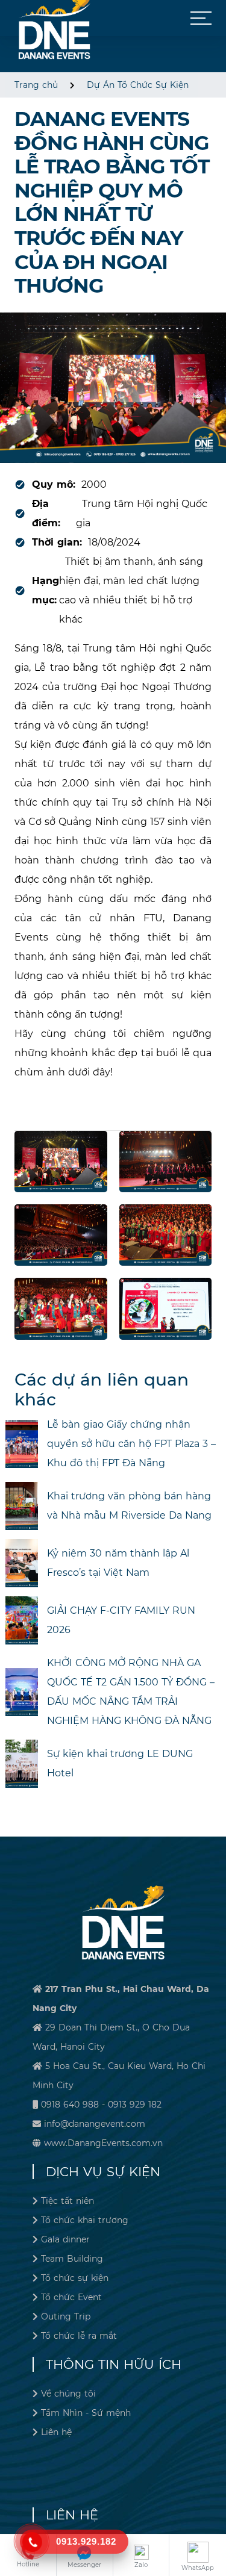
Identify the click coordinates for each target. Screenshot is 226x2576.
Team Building (72, 2259)
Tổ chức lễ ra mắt (79, 2336)
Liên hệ (56, 2432)
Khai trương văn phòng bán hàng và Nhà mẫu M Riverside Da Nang (129, 1506)
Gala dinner (65, 2239)
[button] (201, 18)
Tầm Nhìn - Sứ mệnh (86, 2413)
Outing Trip (66, 2316)
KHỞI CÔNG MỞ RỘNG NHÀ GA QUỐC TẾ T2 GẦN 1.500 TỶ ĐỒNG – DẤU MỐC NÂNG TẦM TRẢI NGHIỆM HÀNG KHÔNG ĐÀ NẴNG (131, 1692)
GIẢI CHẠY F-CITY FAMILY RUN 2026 (121, 1620)
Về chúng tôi (68, 2394)
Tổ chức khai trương (85, 2220)
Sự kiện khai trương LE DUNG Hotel (120, 1763)
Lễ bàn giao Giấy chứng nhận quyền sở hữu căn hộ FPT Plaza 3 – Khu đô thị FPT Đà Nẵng (131, 1444)
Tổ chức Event (71, 2297)
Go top (214, 2525)
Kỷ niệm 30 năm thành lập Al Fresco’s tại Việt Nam (118, 1563)
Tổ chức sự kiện (75, 2278)
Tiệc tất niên (67, 2201)
